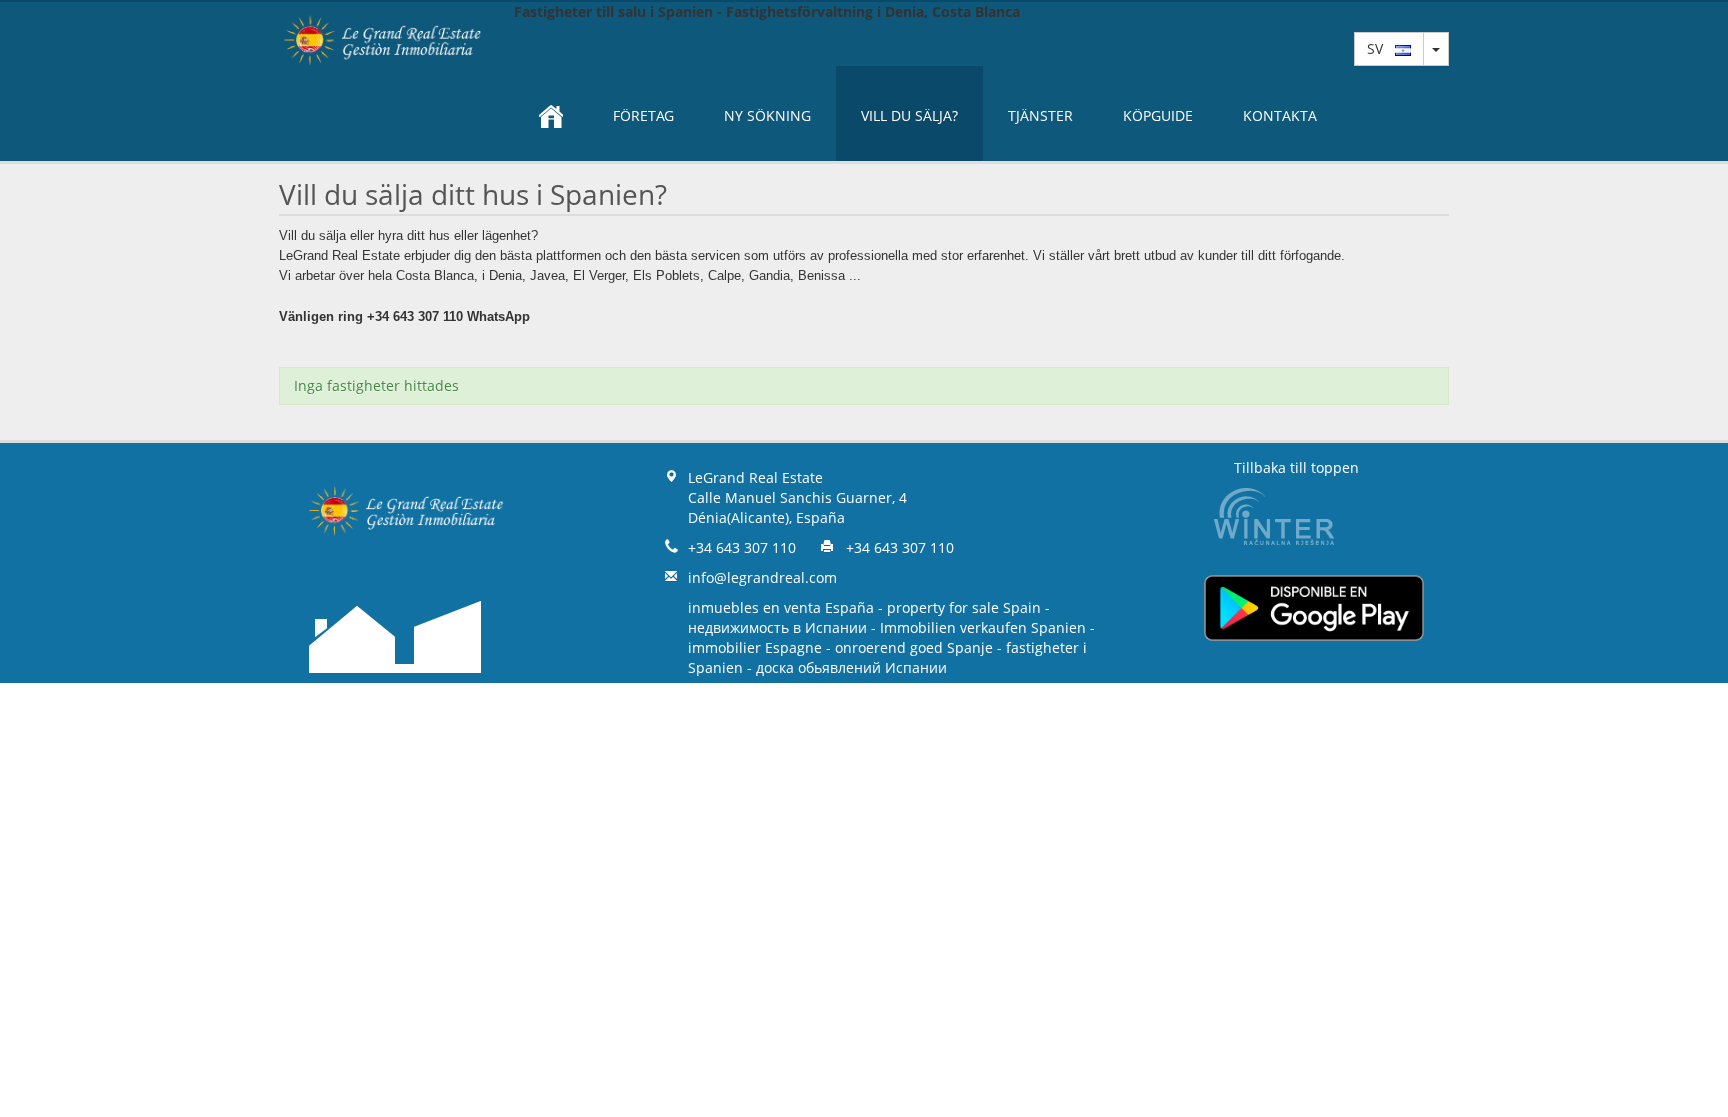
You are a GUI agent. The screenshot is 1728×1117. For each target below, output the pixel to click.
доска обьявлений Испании (851, 667)
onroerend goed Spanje (914, 647)
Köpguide (1158, 115)
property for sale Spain (964, 607)
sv (1381, 48)
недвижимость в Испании (777, 627)
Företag (643, 115)
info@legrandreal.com (762, 577)
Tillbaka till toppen (1296, 467)
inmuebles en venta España (781, 607)
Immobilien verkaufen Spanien (983, 627)
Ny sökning (767, 115)
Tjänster (1040, 115)
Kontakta (1280, 115)
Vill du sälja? (909, 115)
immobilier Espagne (755, 647)
